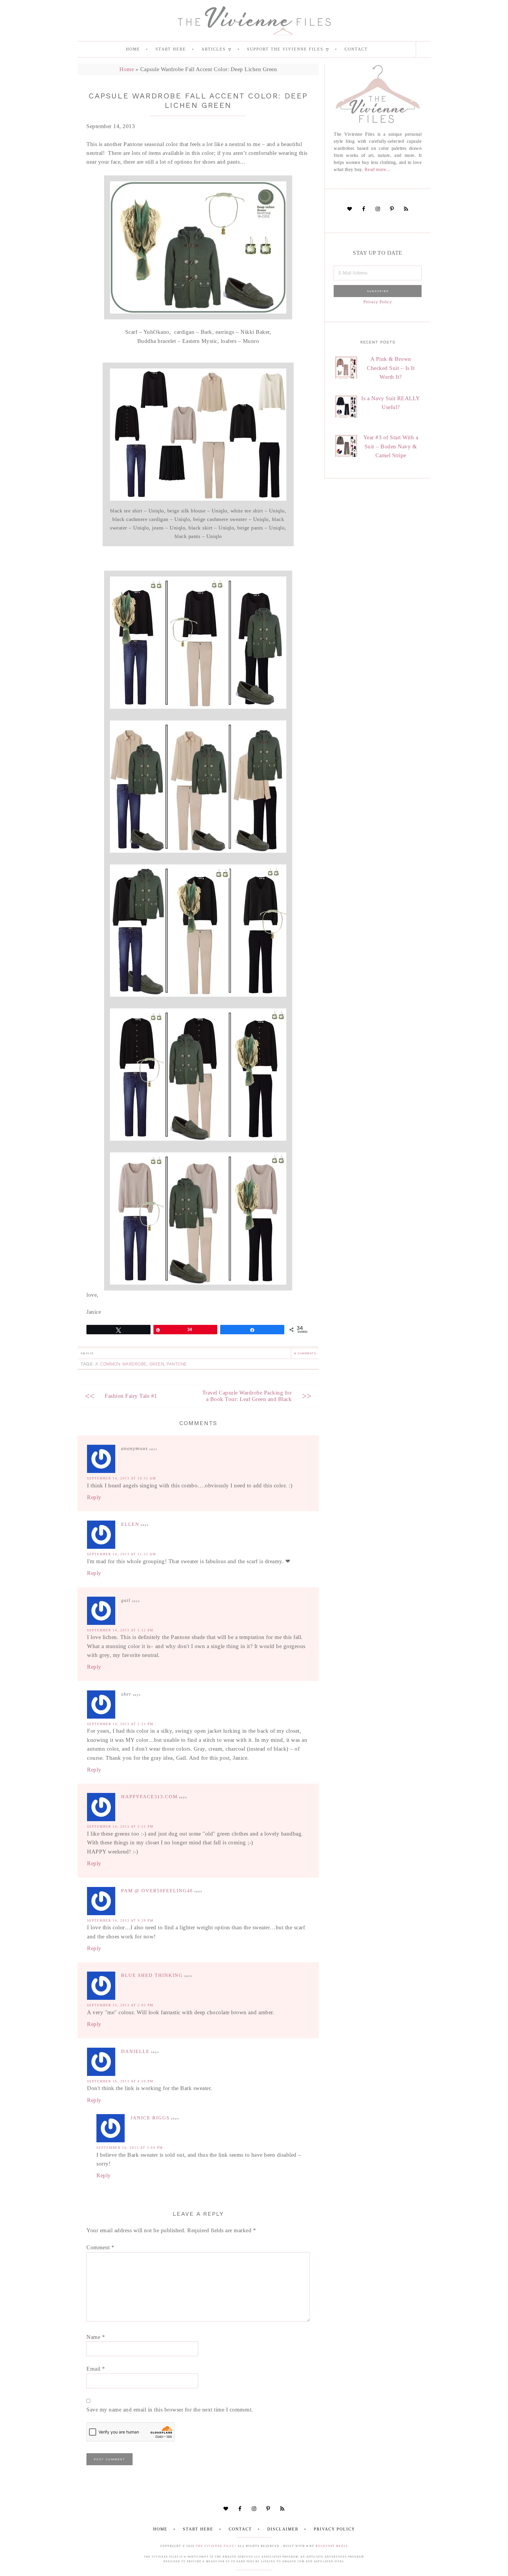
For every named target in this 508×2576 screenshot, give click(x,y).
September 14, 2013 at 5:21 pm (120, 1826)
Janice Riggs (150, 2118)
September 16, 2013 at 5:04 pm (130, 2148)
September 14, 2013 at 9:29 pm (120, 1920)
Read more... (377, 169)
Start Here (198, 2529)
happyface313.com (149, 1797)
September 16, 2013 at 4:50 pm (120, 2081)
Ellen (130, 1524)
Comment (101, 2247)
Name (96, 2337)
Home (127, 69)
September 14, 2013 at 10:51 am (122, 1478)
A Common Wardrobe (121, 1364)
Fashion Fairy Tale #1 (131, 1396)
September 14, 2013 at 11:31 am (122, 1554)
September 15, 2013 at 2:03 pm (120, 2005)
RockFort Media (332, 2546)
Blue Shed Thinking (152, 1975)
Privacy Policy (378, 302)
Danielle (135, 2051)
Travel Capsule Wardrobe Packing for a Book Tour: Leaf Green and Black (247, 1396)
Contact (240, 2529)
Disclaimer (283, 2529)
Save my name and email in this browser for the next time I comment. (170, 2410)
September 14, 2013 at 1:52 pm (120, 1630)
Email (96, 2369)
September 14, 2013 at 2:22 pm (120, 1724)
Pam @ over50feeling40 (157, 1891)
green (157, 1364)
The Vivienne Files (215, 2546)
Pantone (177, 1364)
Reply (94, 1497)
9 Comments (305, 1353)
